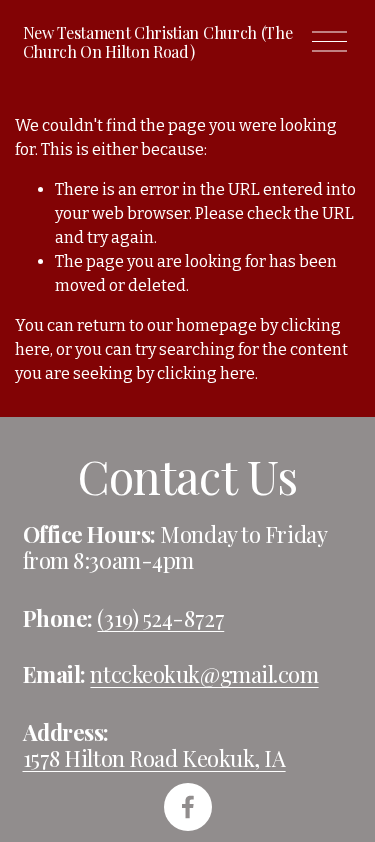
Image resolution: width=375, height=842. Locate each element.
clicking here (206, 373)
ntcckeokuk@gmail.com (204, 675)
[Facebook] (188, 807)
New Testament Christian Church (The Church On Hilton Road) (158, 42)
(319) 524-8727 (160, 619)
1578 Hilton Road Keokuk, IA (154, 759)
